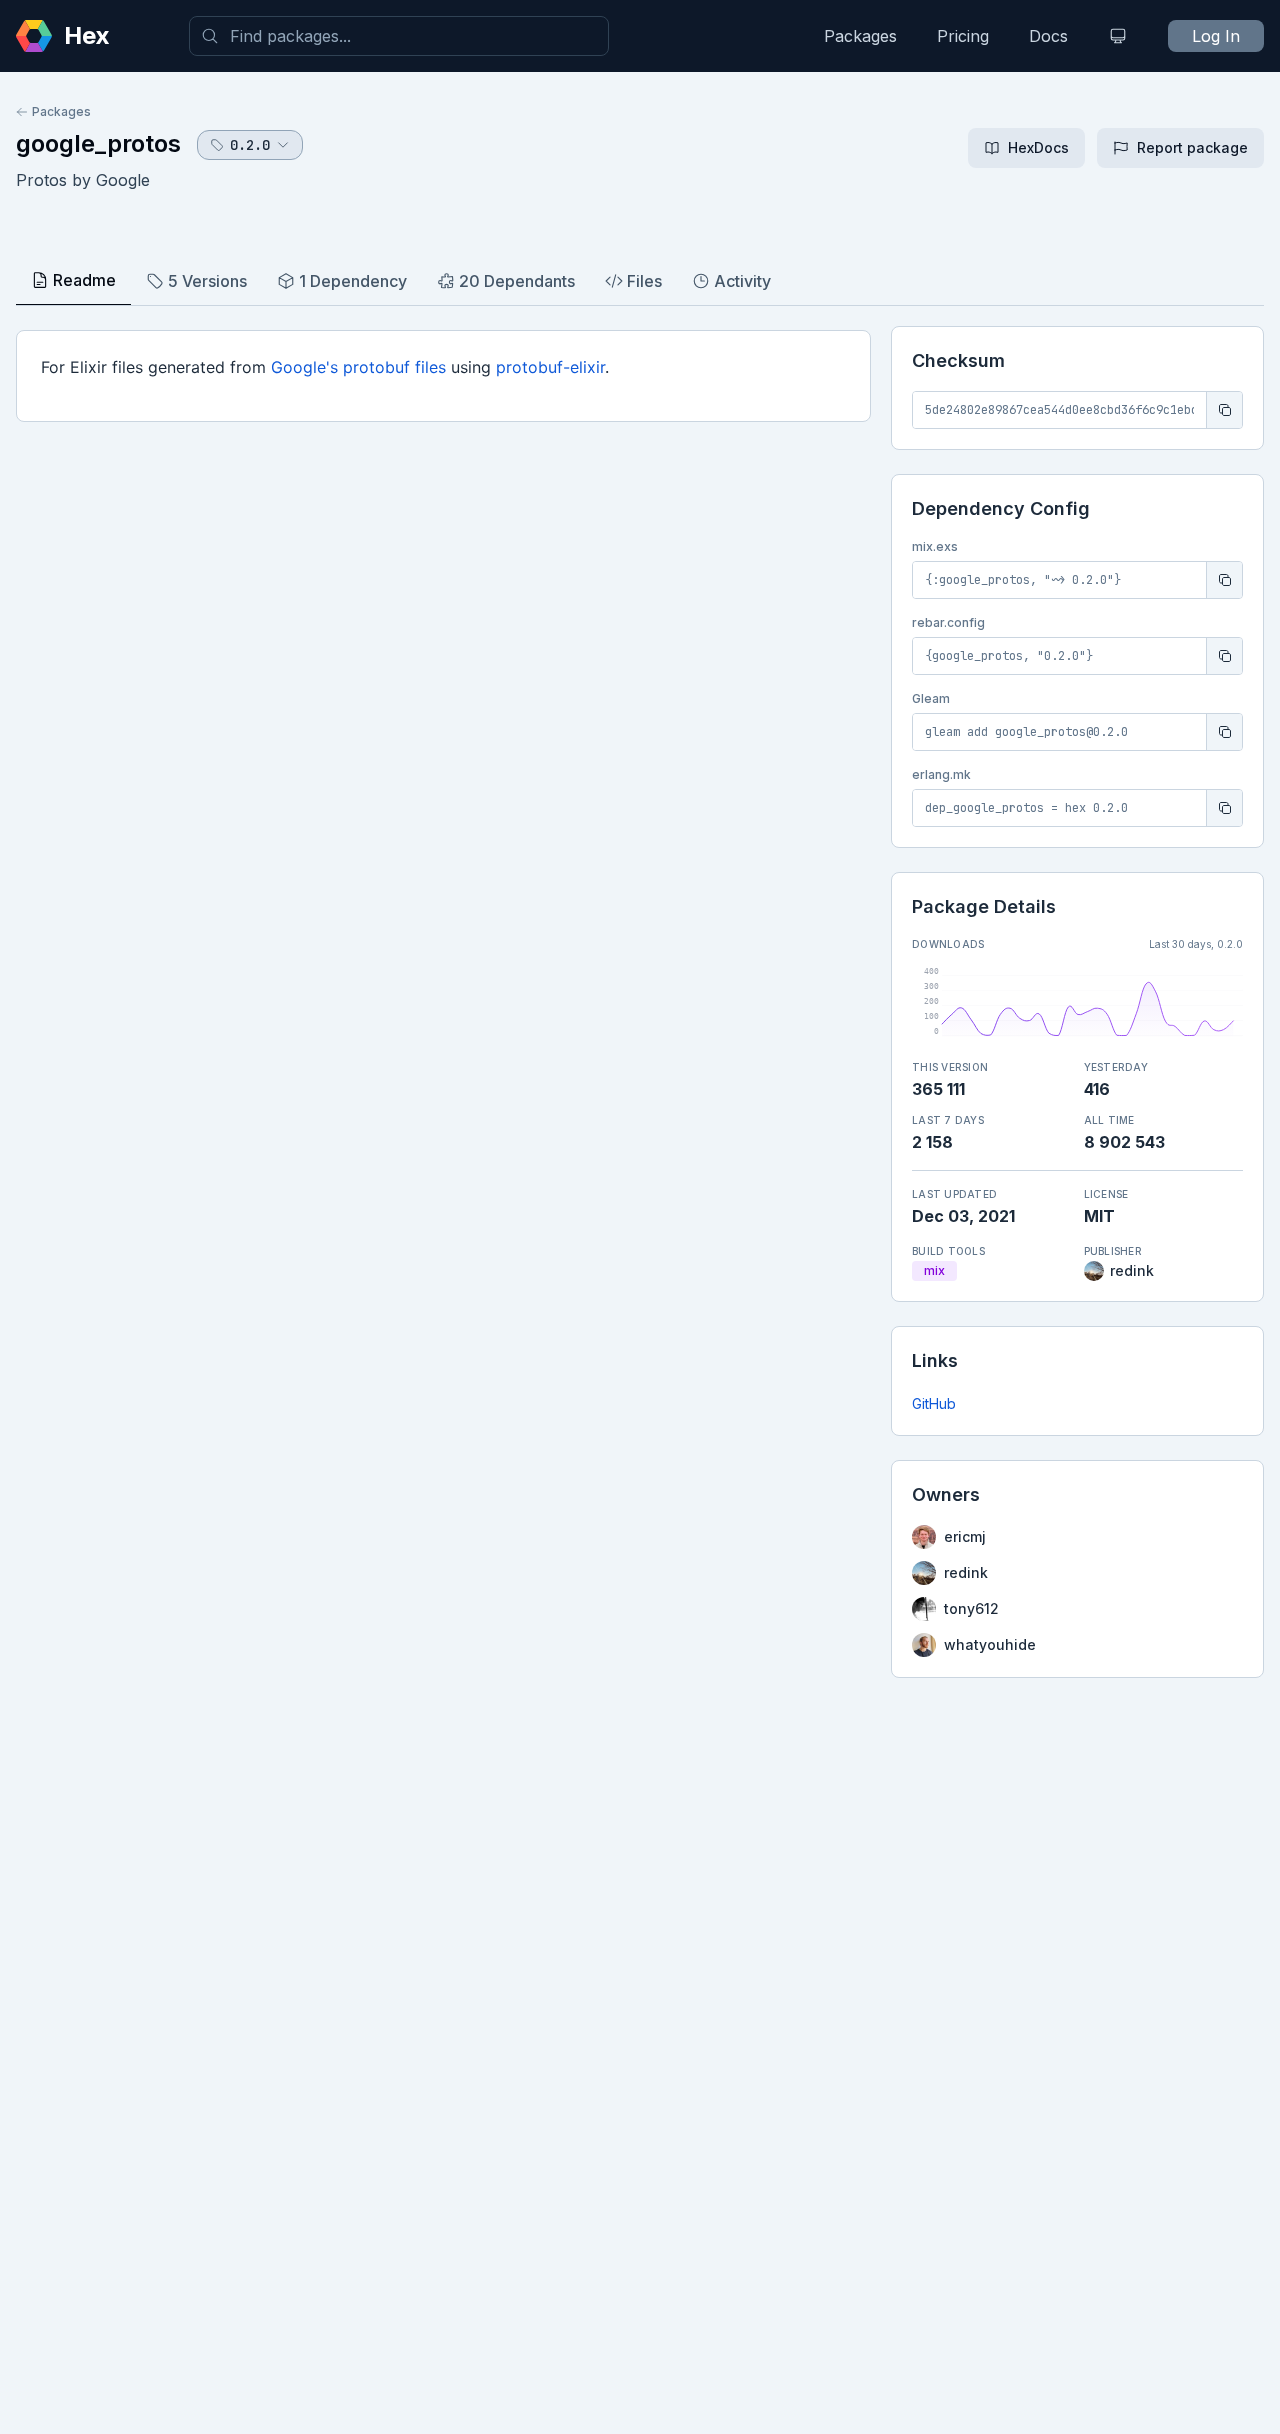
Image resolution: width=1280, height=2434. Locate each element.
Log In (1216, 36)
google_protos (98, 143)
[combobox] (399, 36)
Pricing (963, 36)
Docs (1048, 36)
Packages (860, 36)
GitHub (934, 1403)
